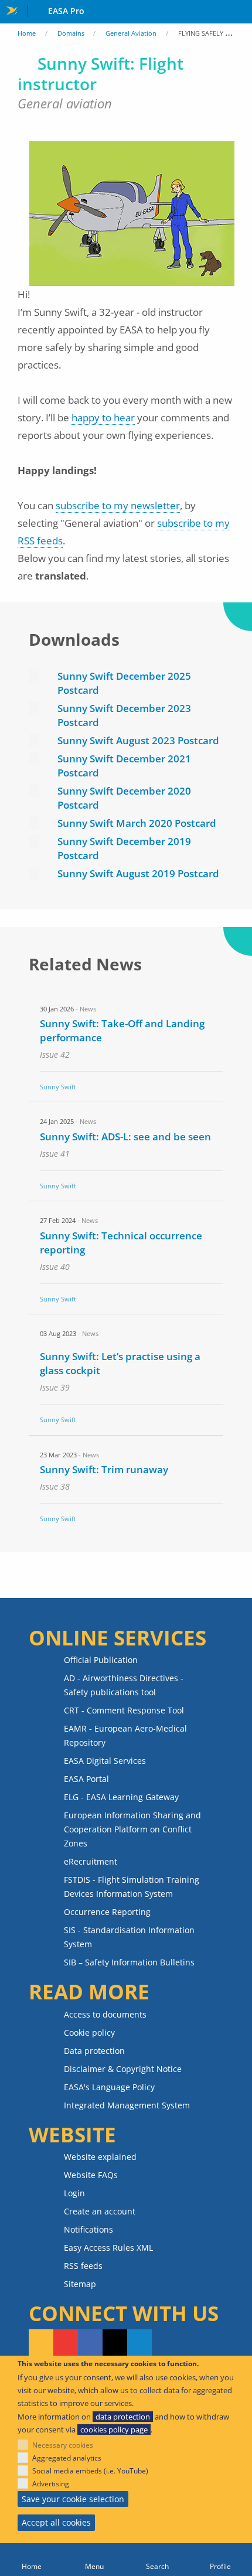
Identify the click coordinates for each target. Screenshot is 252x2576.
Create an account (100, 2211)
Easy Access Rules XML (108, 2248)
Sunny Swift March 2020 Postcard (137, 823)
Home (27, 33)
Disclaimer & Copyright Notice (123, 2069)
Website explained (100, 2157)
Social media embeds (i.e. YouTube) (90, 2471)
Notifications (88, 2229)
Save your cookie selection (73, 2499)
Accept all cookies (56, 2522)
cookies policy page (114, 2430)
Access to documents (105, 2014)
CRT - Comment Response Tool (124, 1710)
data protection (123, 2417)
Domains (71, 33)
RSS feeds (83, 2266)
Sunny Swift (58, 1087)
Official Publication (101, 1660)
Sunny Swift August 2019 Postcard (138, 873)
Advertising (51, 2484)
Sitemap (80, 2284)
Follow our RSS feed (41, 2343)
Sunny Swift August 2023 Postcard (138, 740)
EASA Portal (86, 1779)
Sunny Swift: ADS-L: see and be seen (125, 1137)
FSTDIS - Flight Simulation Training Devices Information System (132, 1887)
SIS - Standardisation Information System (129, 1937)
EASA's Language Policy (109, 2087)
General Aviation (131, 33)
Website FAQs (91, 2175)
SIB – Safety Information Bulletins (129, 1962)
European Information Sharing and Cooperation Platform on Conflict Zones (132, 1829)
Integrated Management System (127, 2105)
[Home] (32, 2560)
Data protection (94, 2051)
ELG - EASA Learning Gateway (121, 1797)
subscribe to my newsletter (118, 505)
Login (74, 2193)
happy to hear (103, 418)
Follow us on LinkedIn (139, 2343)
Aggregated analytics (67, 2458)
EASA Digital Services (105, 1761)
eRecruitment (91, 1861)
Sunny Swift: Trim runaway (104, 1469)
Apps (241, 12)
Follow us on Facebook (90, 2343)
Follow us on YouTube (66, 2343)
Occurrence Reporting (107, 1912)
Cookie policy (89, 2032)
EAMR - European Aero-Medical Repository (125, 1735)
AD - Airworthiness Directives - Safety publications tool (124, 1685)
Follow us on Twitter (115, 2343)
